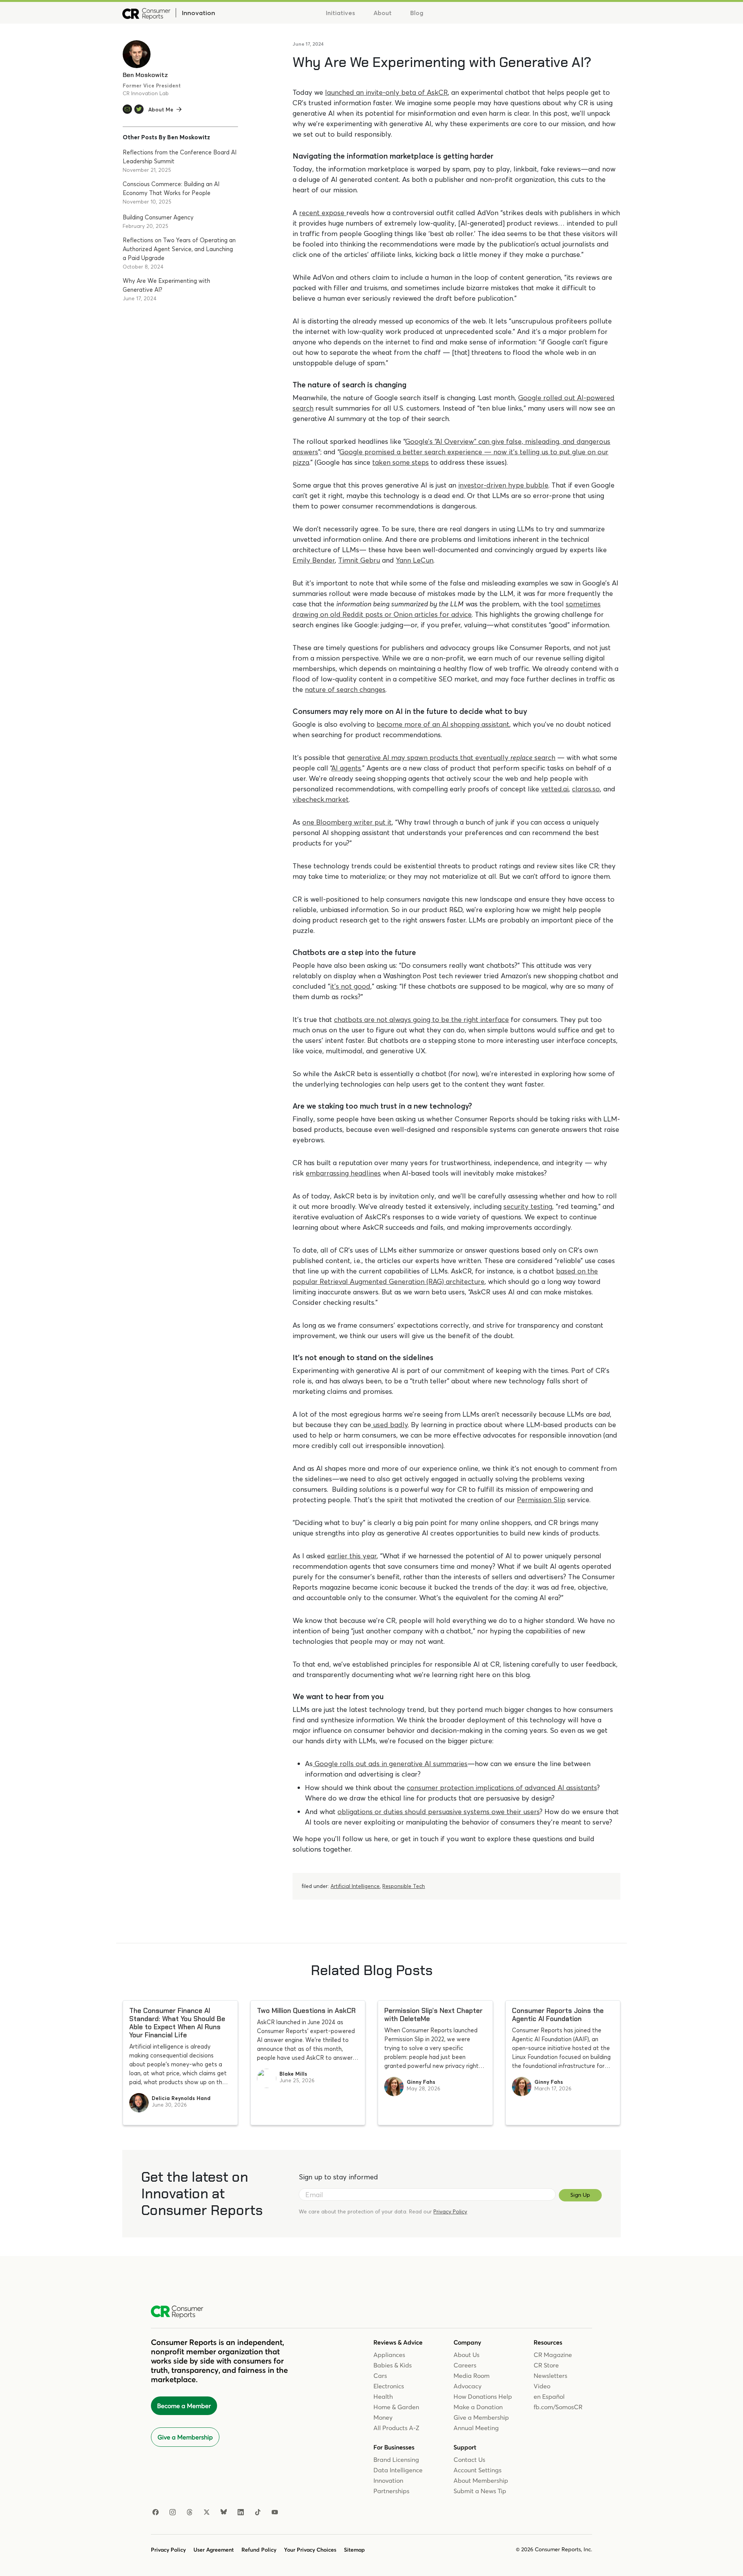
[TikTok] (258, 2513)
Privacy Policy (450, 2211)
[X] (207, 2513)
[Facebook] (156, 2513)
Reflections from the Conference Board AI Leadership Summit (180, 157)
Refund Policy (259, 2550)
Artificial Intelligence (355, 1886)
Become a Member (184, 2406)
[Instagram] (173, 2513)
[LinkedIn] (241, 2513)
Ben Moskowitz (145, 75)
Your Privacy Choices (310, 2550)
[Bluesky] (224, 2513)
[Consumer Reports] (146, 13)
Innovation (198, 13)
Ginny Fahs (421, 2082)
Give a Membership (185, 2437)
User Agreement (214, 2550)
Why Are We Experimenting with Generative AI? (166, 285)
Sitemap (354, 2550)
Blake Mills (293, 2074)
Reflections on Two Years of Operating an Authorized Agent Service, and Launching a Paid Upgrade (179, 249)
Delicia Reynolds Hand (181, 2098)
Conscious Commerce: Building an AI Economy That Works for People (171, 188)
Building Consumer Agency (158, 217)
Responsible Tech (404, 1886)
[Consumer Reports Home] (181, 2312)
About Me (161, 110)
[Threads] (190, 2513)
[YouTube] (275, 2513)
